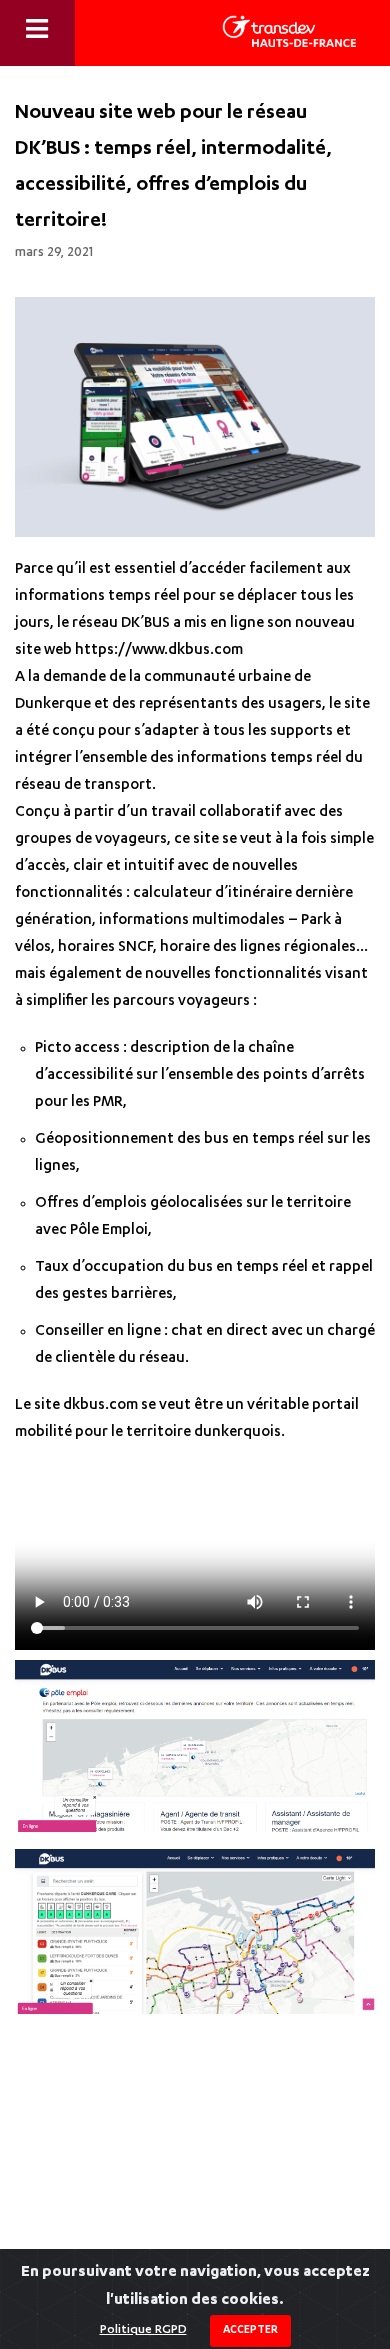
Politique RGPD (143, 2330)
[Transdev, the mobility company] (289, 32)
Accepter (250, 2331)
